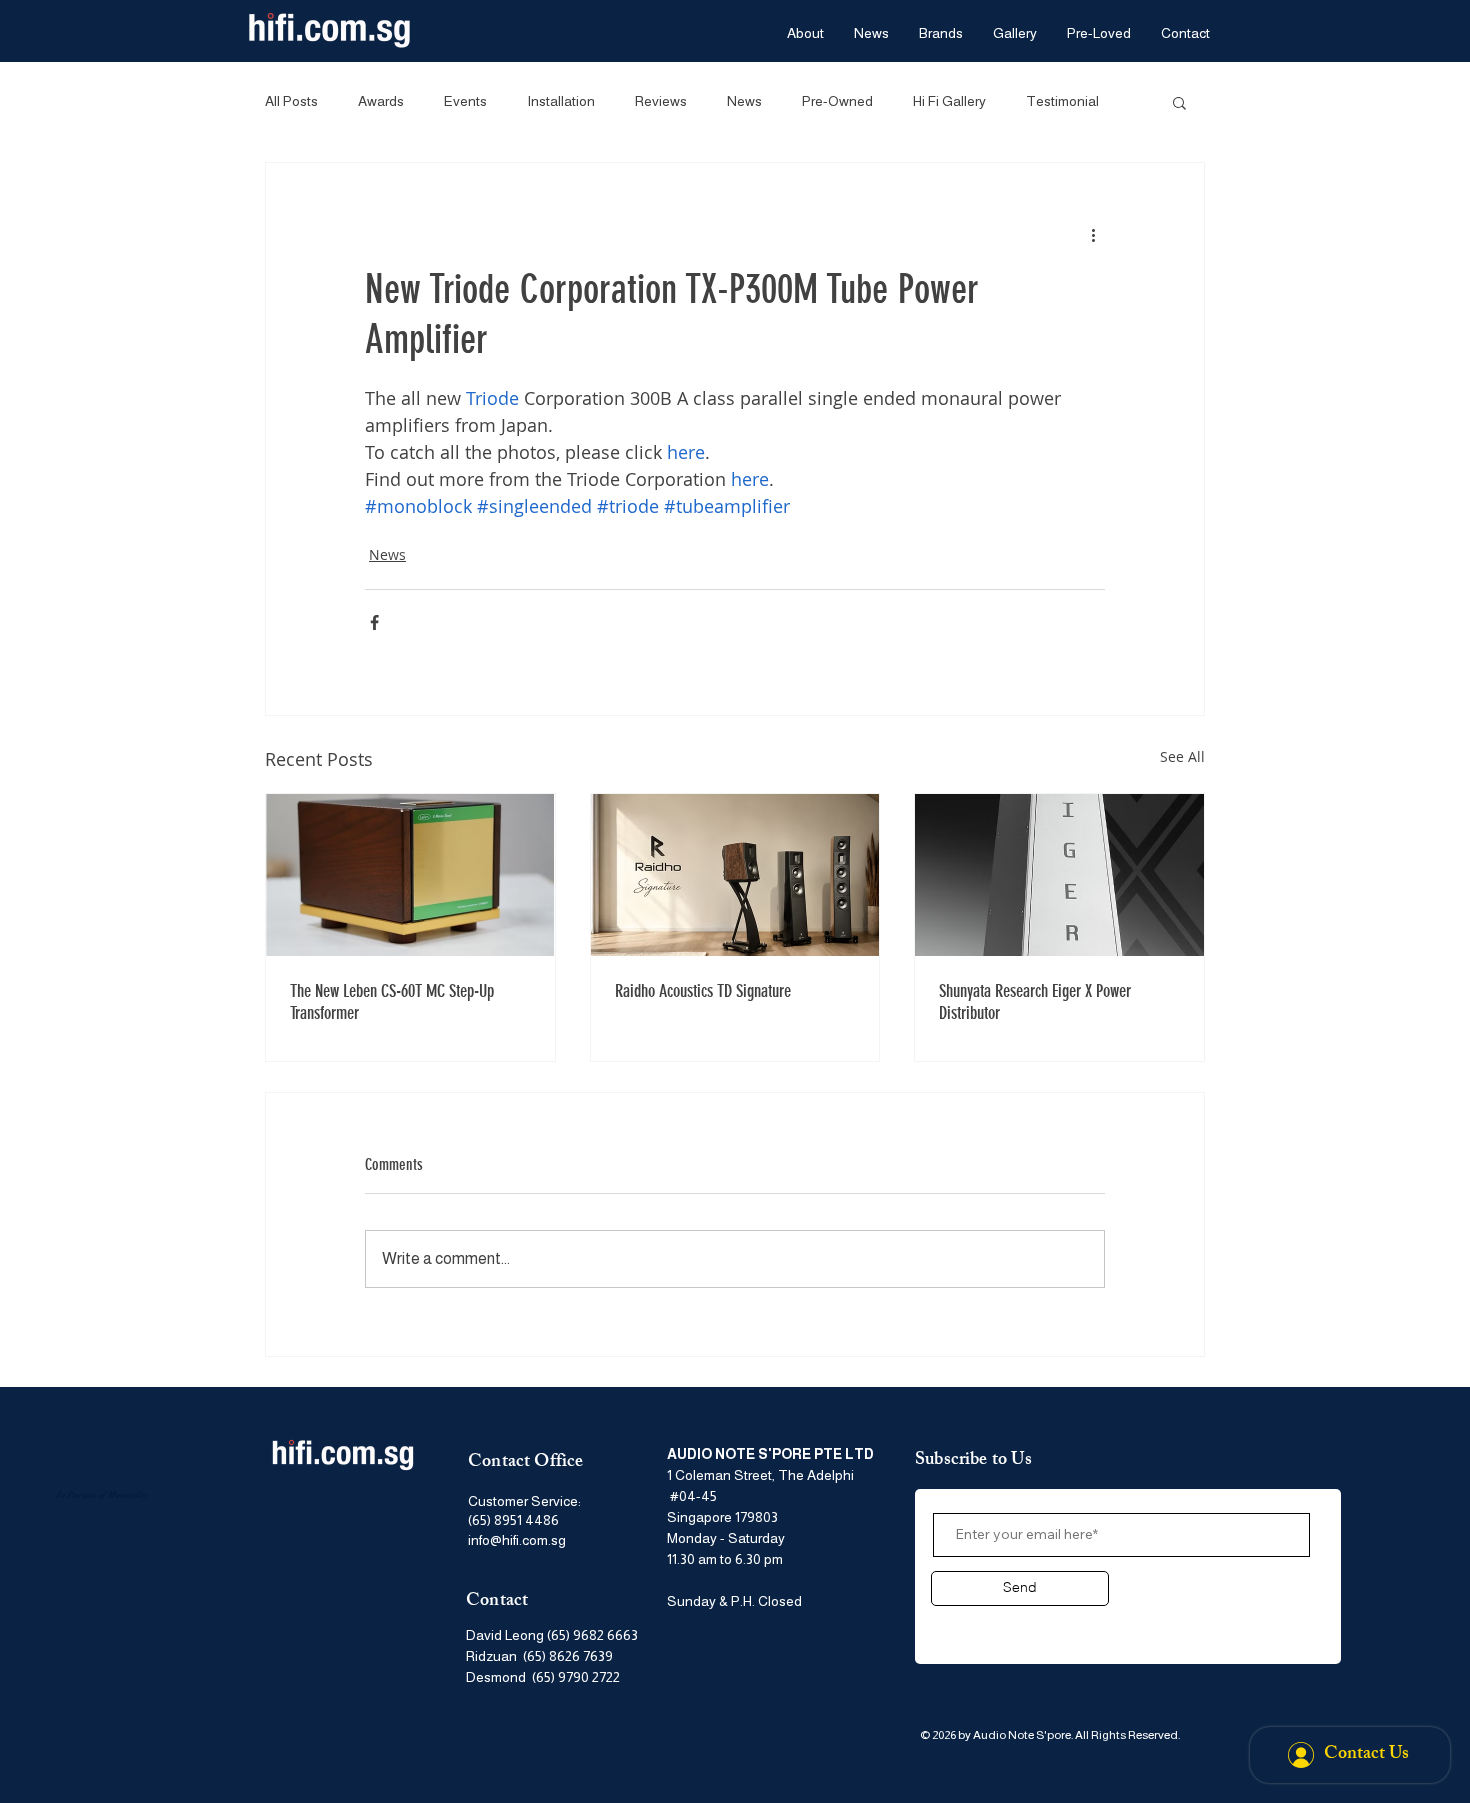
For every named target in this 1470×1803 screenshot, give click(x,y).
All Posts (291, 101)
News (744, 101)
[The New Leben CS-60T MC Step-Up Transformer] (410, 875)
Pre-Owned (837, 101)
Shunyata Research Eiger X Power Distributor (1035, 1002)
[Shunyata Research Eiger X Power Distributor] (1059, 875)
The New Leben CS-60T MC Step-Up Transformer (392, 1002)
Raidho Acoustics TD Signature (703, 991)
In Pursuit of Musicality (102, 1495)
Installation (561, 101)
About (957, 1625)
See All (1182, 756)
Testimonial (1062, 101)
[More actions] (1093, 235)
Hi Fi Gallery (949, 101)
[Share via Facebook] (374, 622)
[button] (1179, 102)
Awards (381, 101)
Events (465, 101)
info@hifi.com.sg (517, 1540)
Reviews (661, 101)
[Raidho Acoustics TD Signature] (735, 875)
